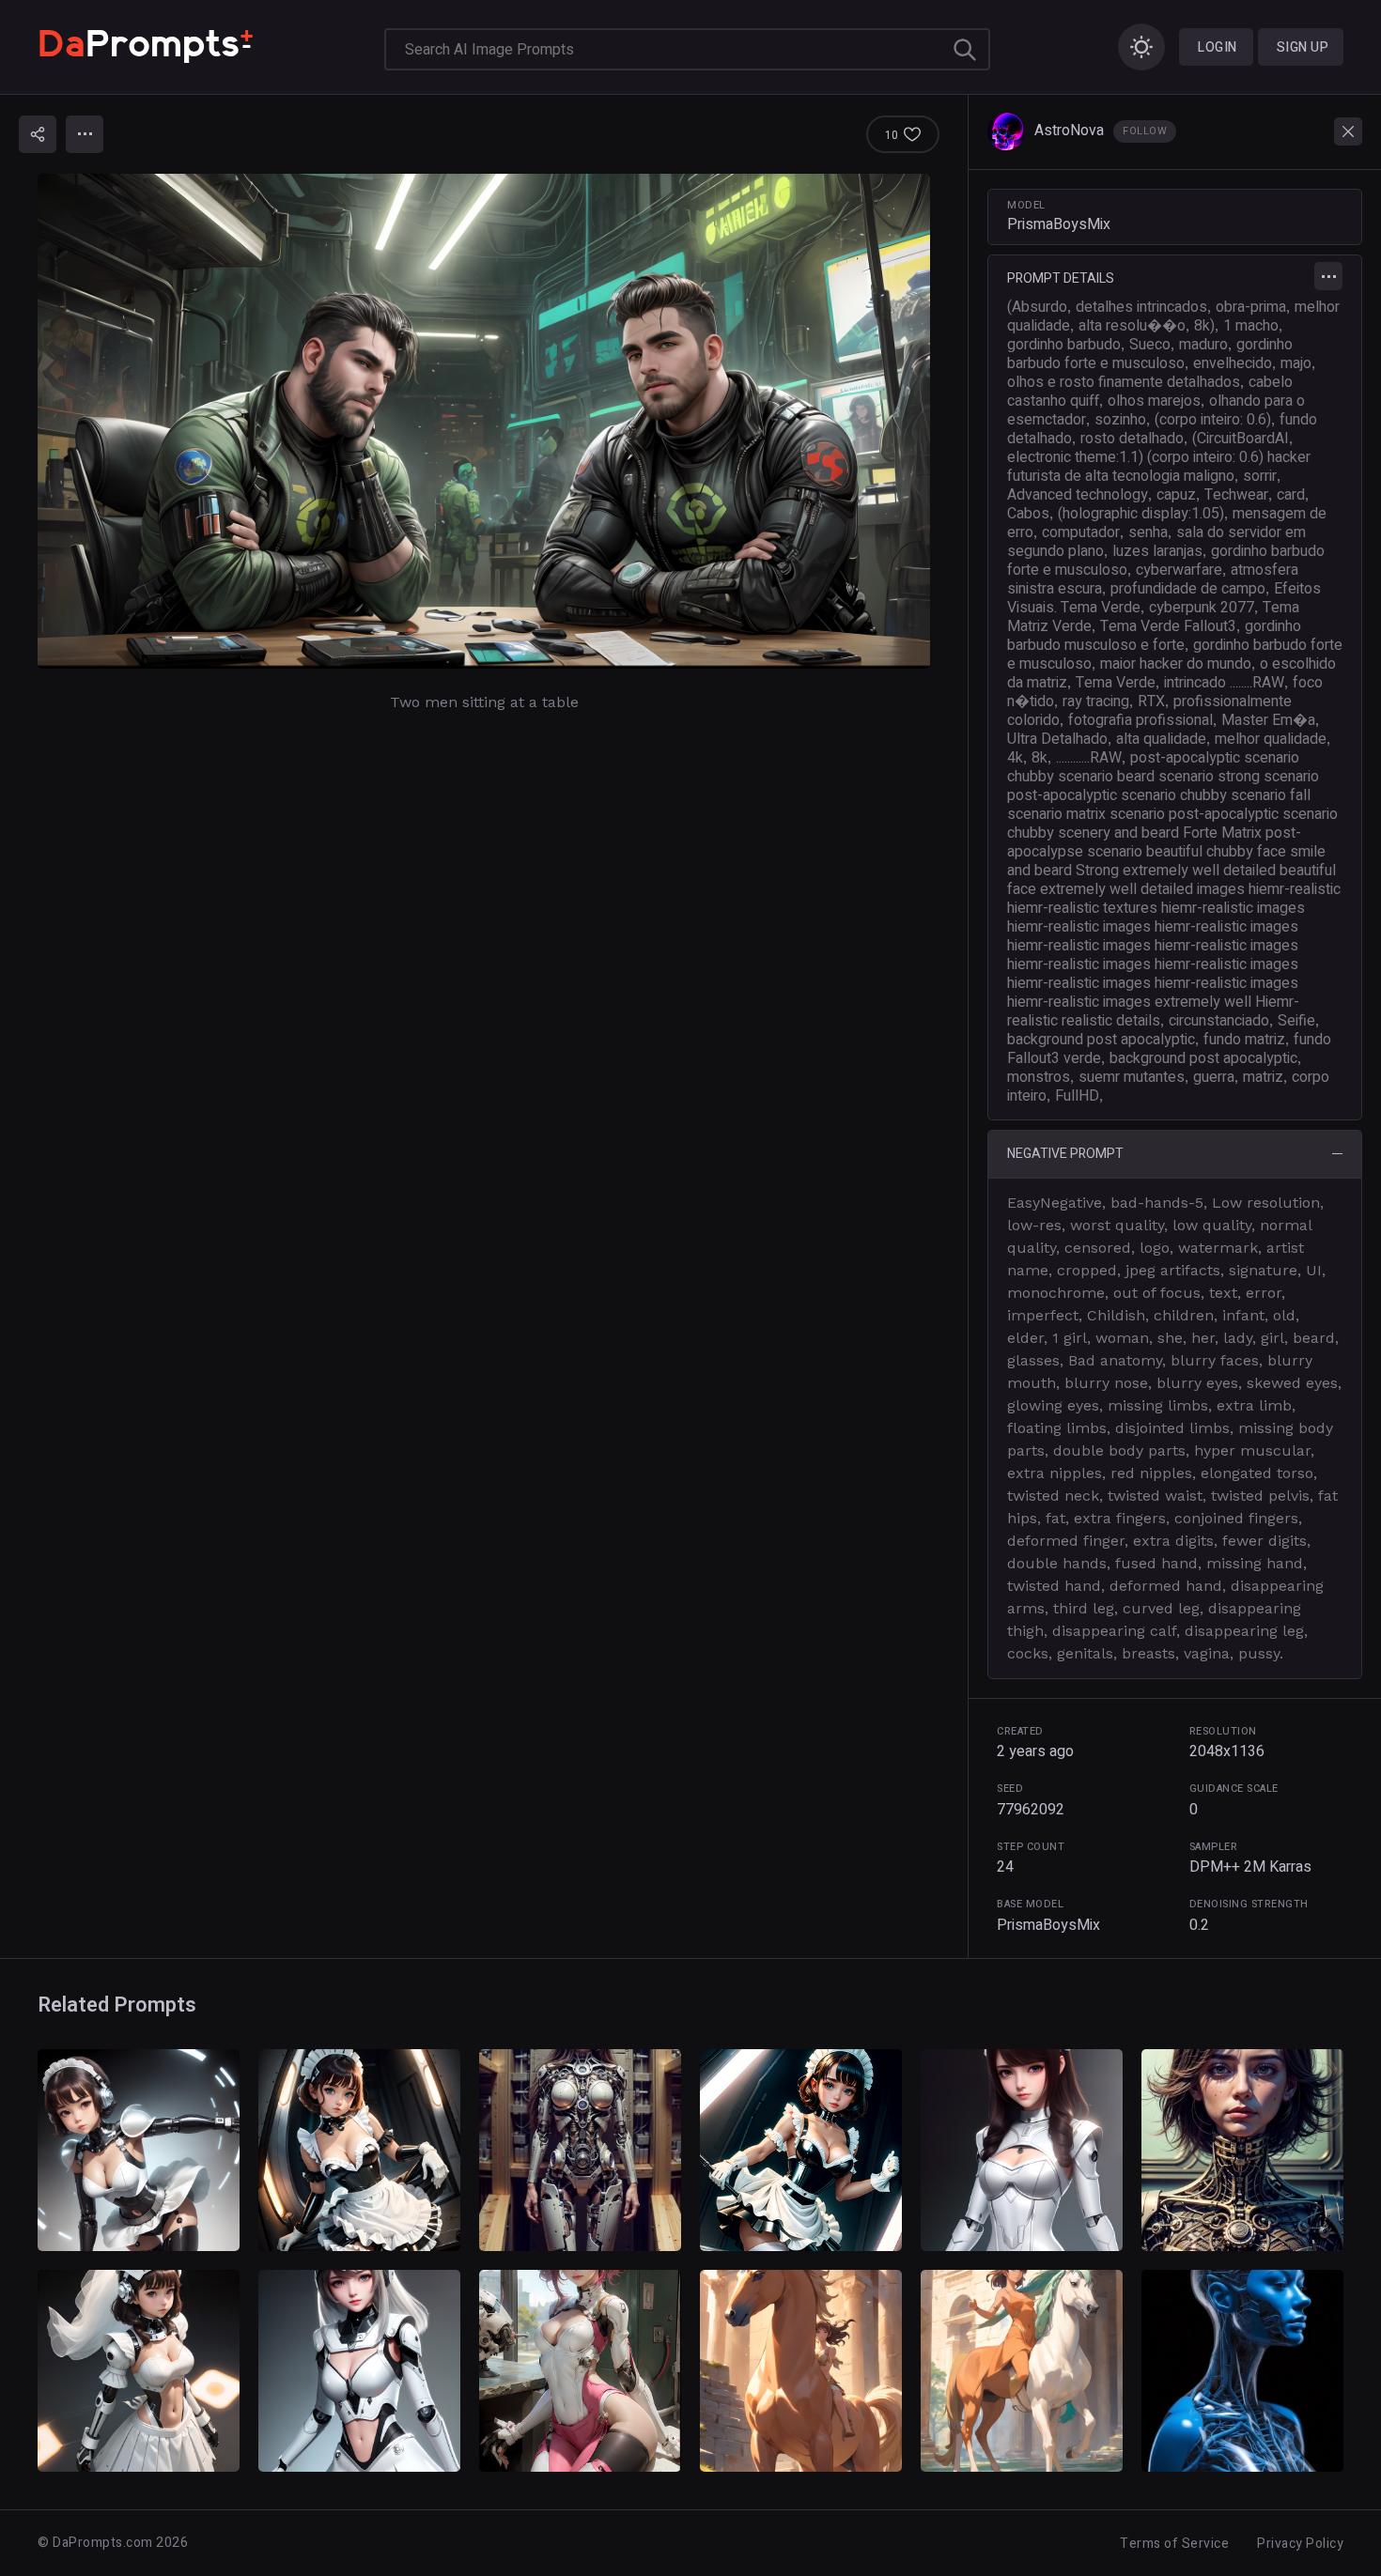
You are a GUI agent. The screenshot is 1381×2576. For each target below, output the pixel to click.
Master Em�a (1268, 720)
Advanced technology (1078, 495)
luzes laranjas (1157, 551)
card (1291, 495)
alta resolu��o (1132, 326)
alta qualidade (1161, 739)
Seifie (1296, 1021)
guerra (1214, 1077)
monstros (1039, 1077)
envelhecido (1233, 363)
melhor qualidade (1271, 739)
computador (1081, 532)
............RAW (1089, 758)
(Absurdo (1037, 307)
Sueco (1150, 345)
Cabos (1028, 514)
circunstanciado (1219, 1021)
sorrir (1260, 476)
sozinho (1120, 420)
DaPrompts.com (103, 2543)
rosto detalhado (1132, 439)
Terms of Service (1174, 2544)
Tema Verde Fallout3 (1168, 626)
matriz (1263, 1077)
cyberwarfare (1179, 570)
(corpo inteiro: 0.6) (1213, 420)
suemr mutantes (1132, 1077)
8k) (1204, 326)
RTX (1151, 702)
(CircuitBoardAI (1241, 439)
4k (1015, 758)
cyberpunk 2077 (1202, 608)
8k (1040, 758)
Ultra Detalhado (1057, 739)
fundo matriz (1244, 1040)
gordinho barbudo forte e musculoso (1150, 354)
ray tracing (1096, 702)
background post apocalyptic (1101, 1040)
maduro (1203, 345)
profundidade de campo (1188, 589)
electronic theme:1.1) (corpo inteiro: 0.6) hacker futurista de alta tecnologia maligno (1159, 467)
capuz (1176, 495)
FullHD (1077, 1096)
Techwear (1236, 495)
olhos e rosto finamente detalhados (1124, 382)
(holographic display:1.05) (1141, 514)
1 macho (1251, 326)
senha (1148, 532)
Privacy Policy (1300, 2544)
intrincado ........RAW (1224, 683)
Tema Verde (1116, 683)
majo (1296, 363)
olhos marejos (1154, 401)
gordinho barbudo (1064, 345)
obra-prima (1251, 307)
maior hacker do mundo (1176, 664)
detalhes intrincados (1141, 307)
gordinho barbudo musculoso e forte (1154, 636)
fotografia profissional (1140, 720)
